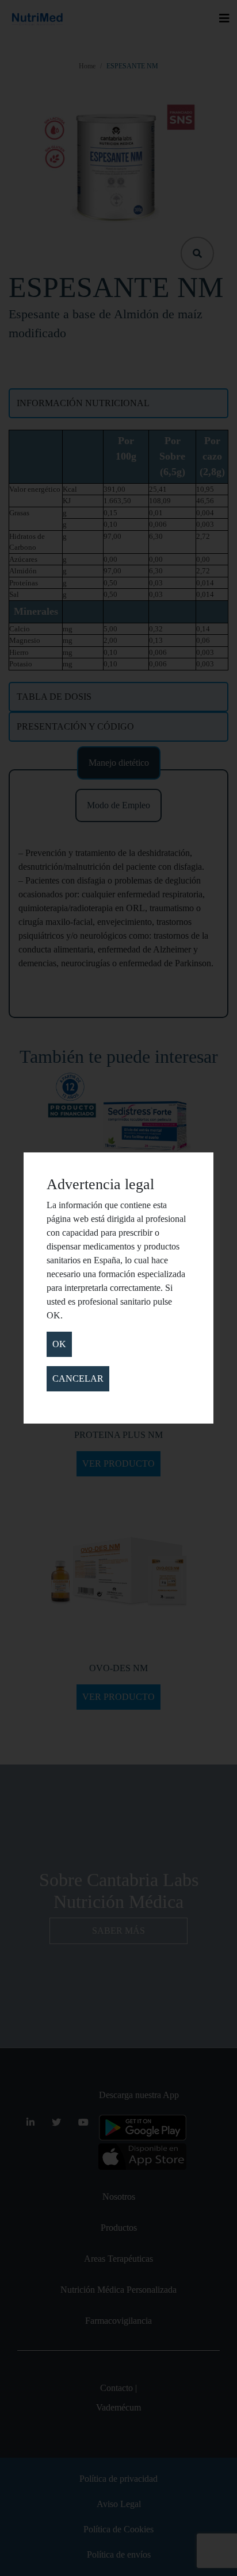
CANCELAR (78, 1378)
